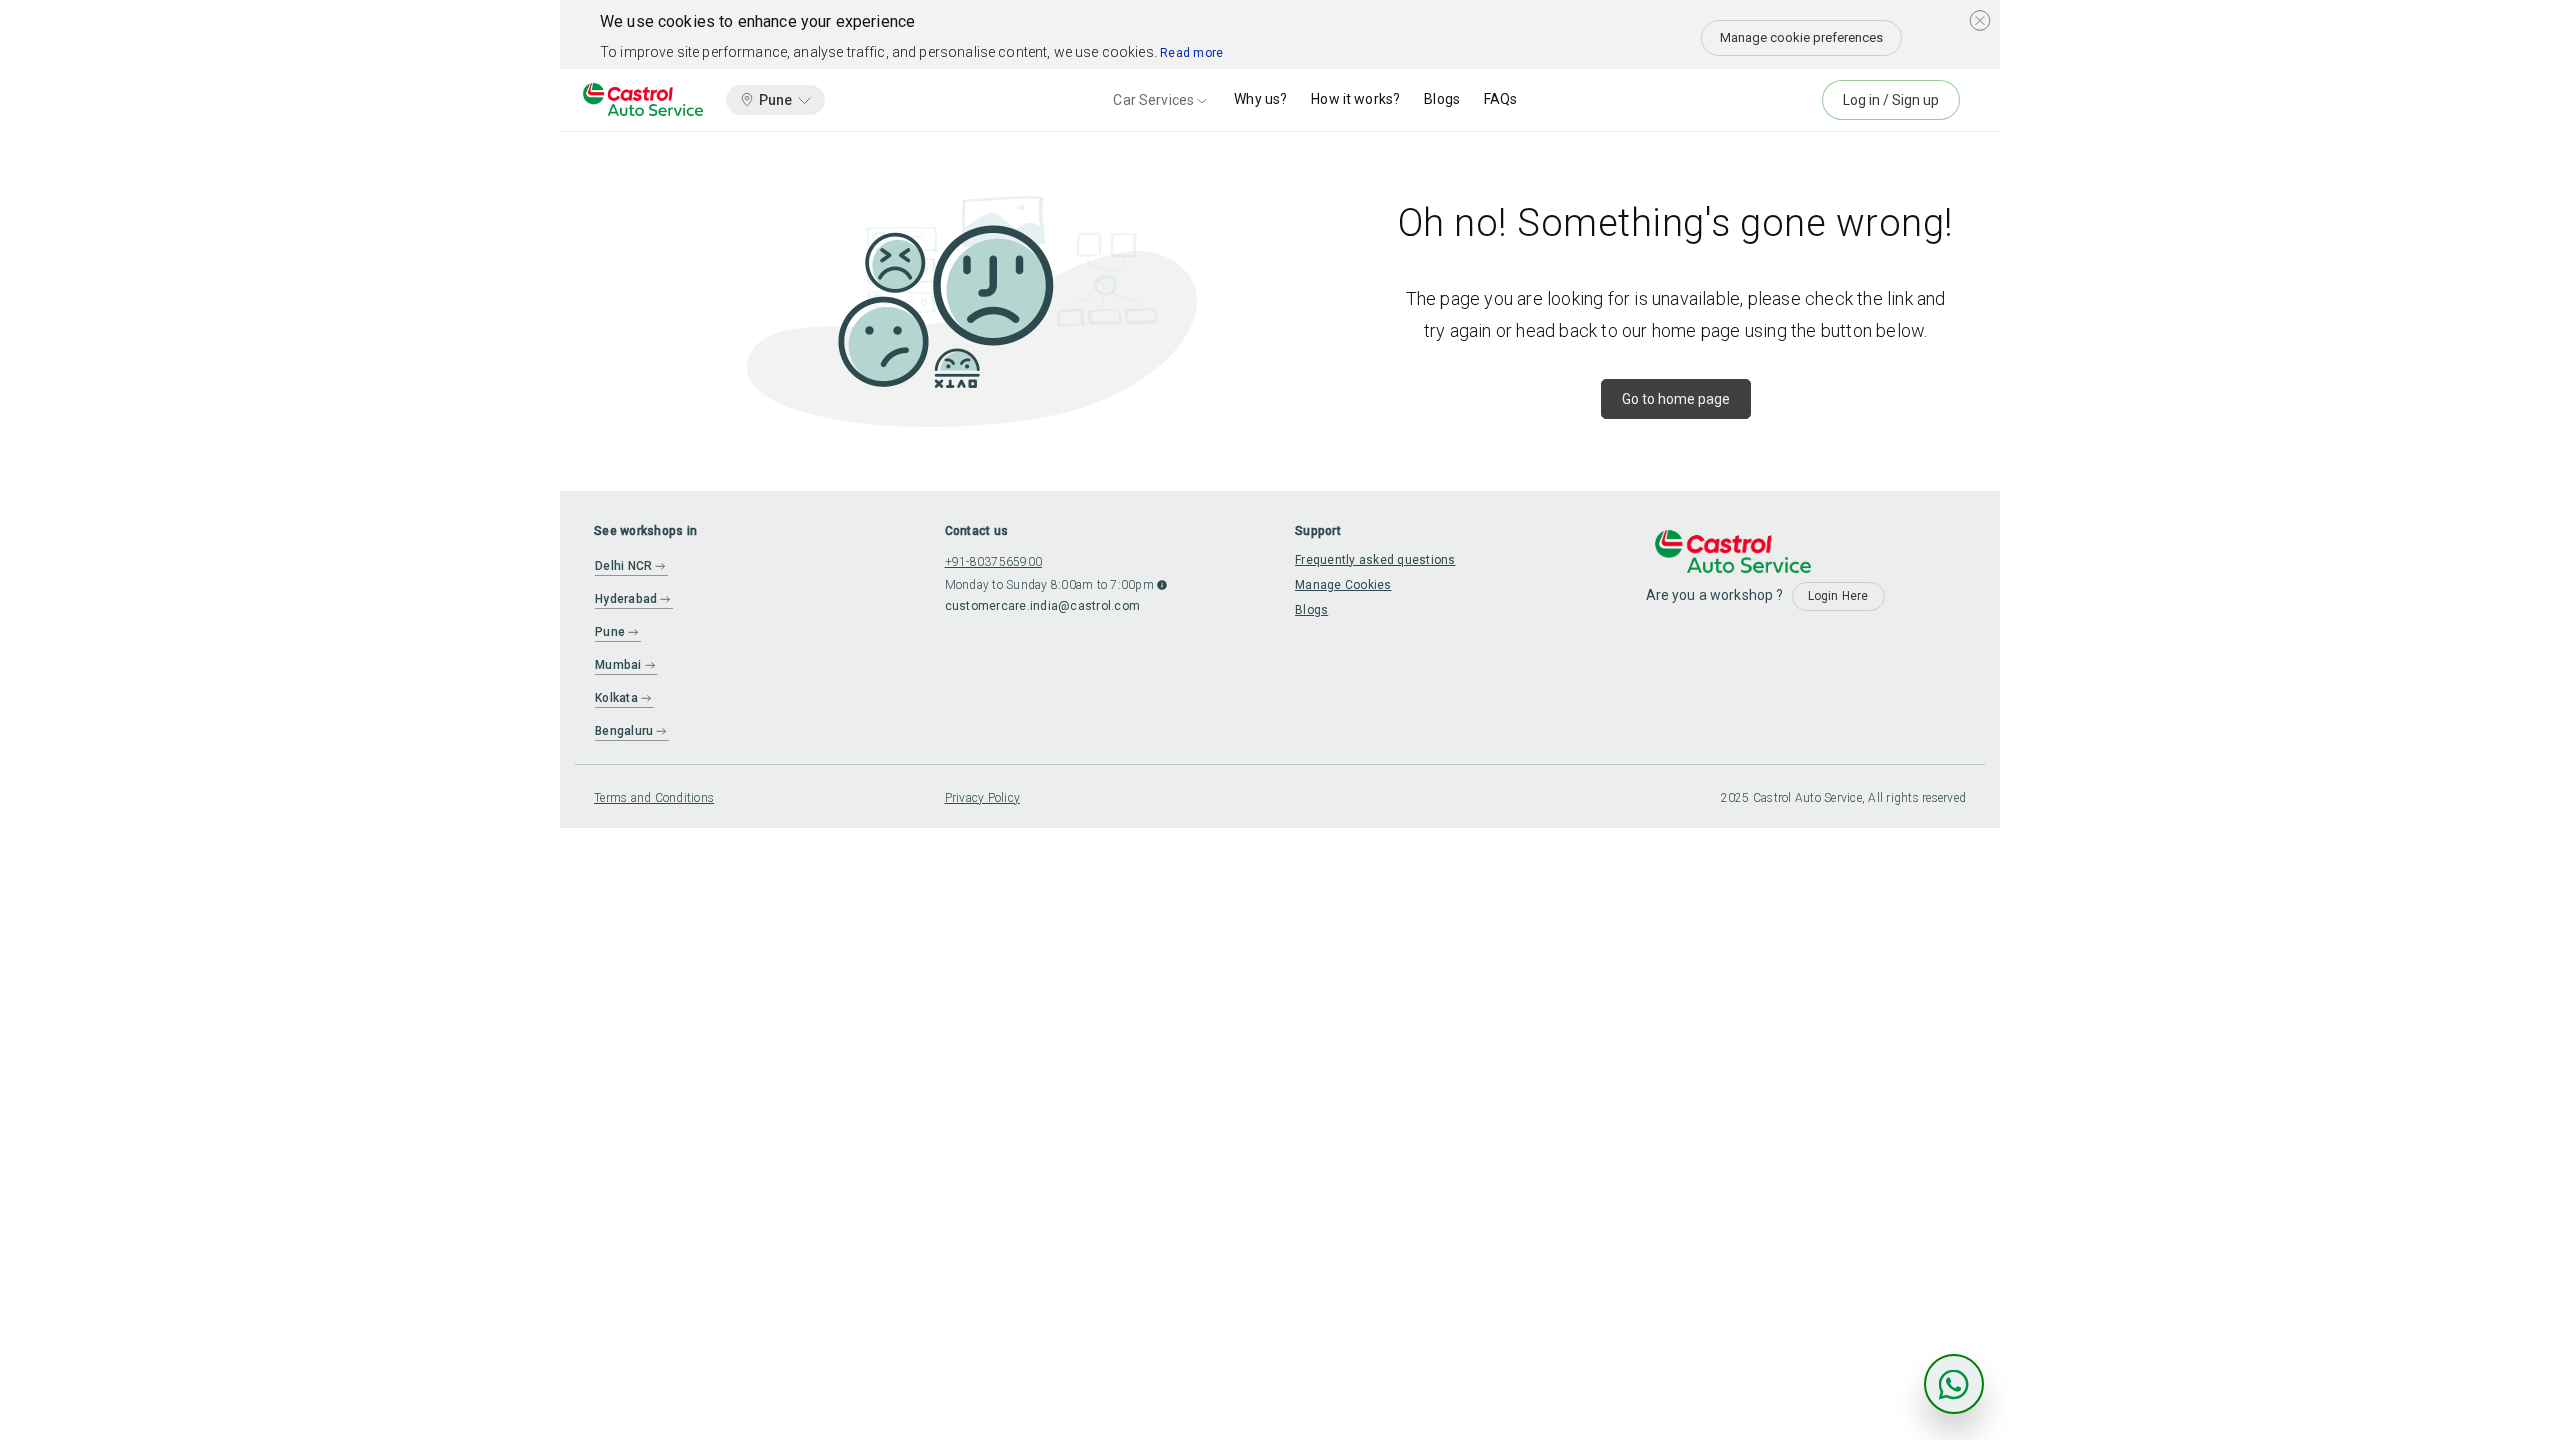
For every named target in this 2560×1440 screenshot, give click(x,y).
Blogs (1442, 99)
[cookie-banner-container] (1980, 20)
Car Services (1153, 100)
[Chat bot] (1954, 1384)
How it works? (1355, 99)
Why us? (1260, 99)
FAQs (1501, 99)
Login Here (1838, 596)
